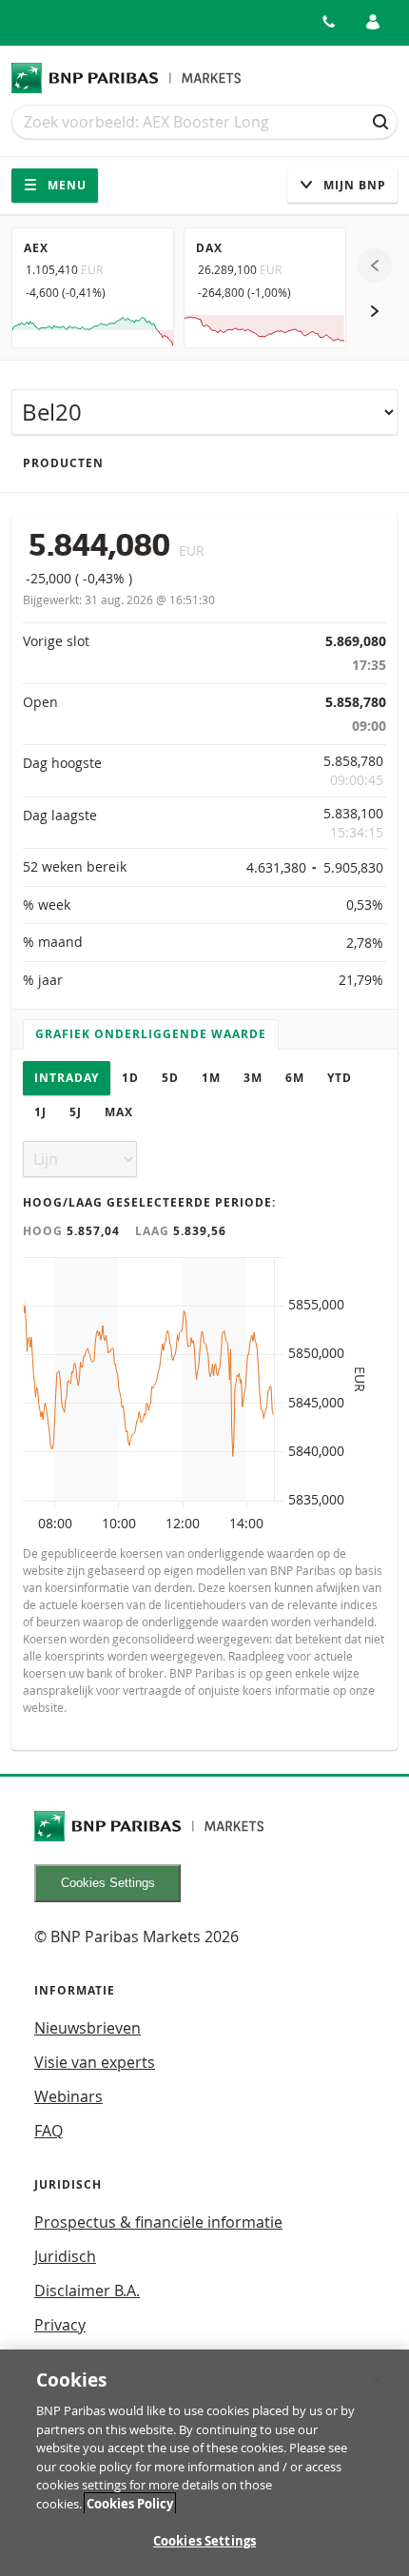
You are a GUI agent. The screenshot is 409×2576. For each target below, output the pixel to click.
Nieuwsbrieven (88, 2028)
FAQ (49, 2131)
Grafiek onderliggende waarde (151, 1034)
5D (170, 1078)
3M (253, 1078)
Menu (65, 185)
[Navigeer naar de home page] (127, 78)
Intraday (67, 1078)
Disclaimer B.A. (87, 2291)
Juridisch (65, 2256)
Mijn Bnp (353, 185)
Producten (63, 463)
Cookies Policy (130, 2504)
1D (130, 1078)
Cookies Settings (108, 1883)
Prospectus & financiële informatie (158, 2222)
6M (295, 1078)
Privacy (60, 2325)
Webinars (68, 2096)
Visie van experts (95, 2062)
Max (119, 1112)
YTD (340, 1078)
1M (211, 1078)
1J (40, 1112)
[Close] (379, 2380)
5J (76, 1112)
